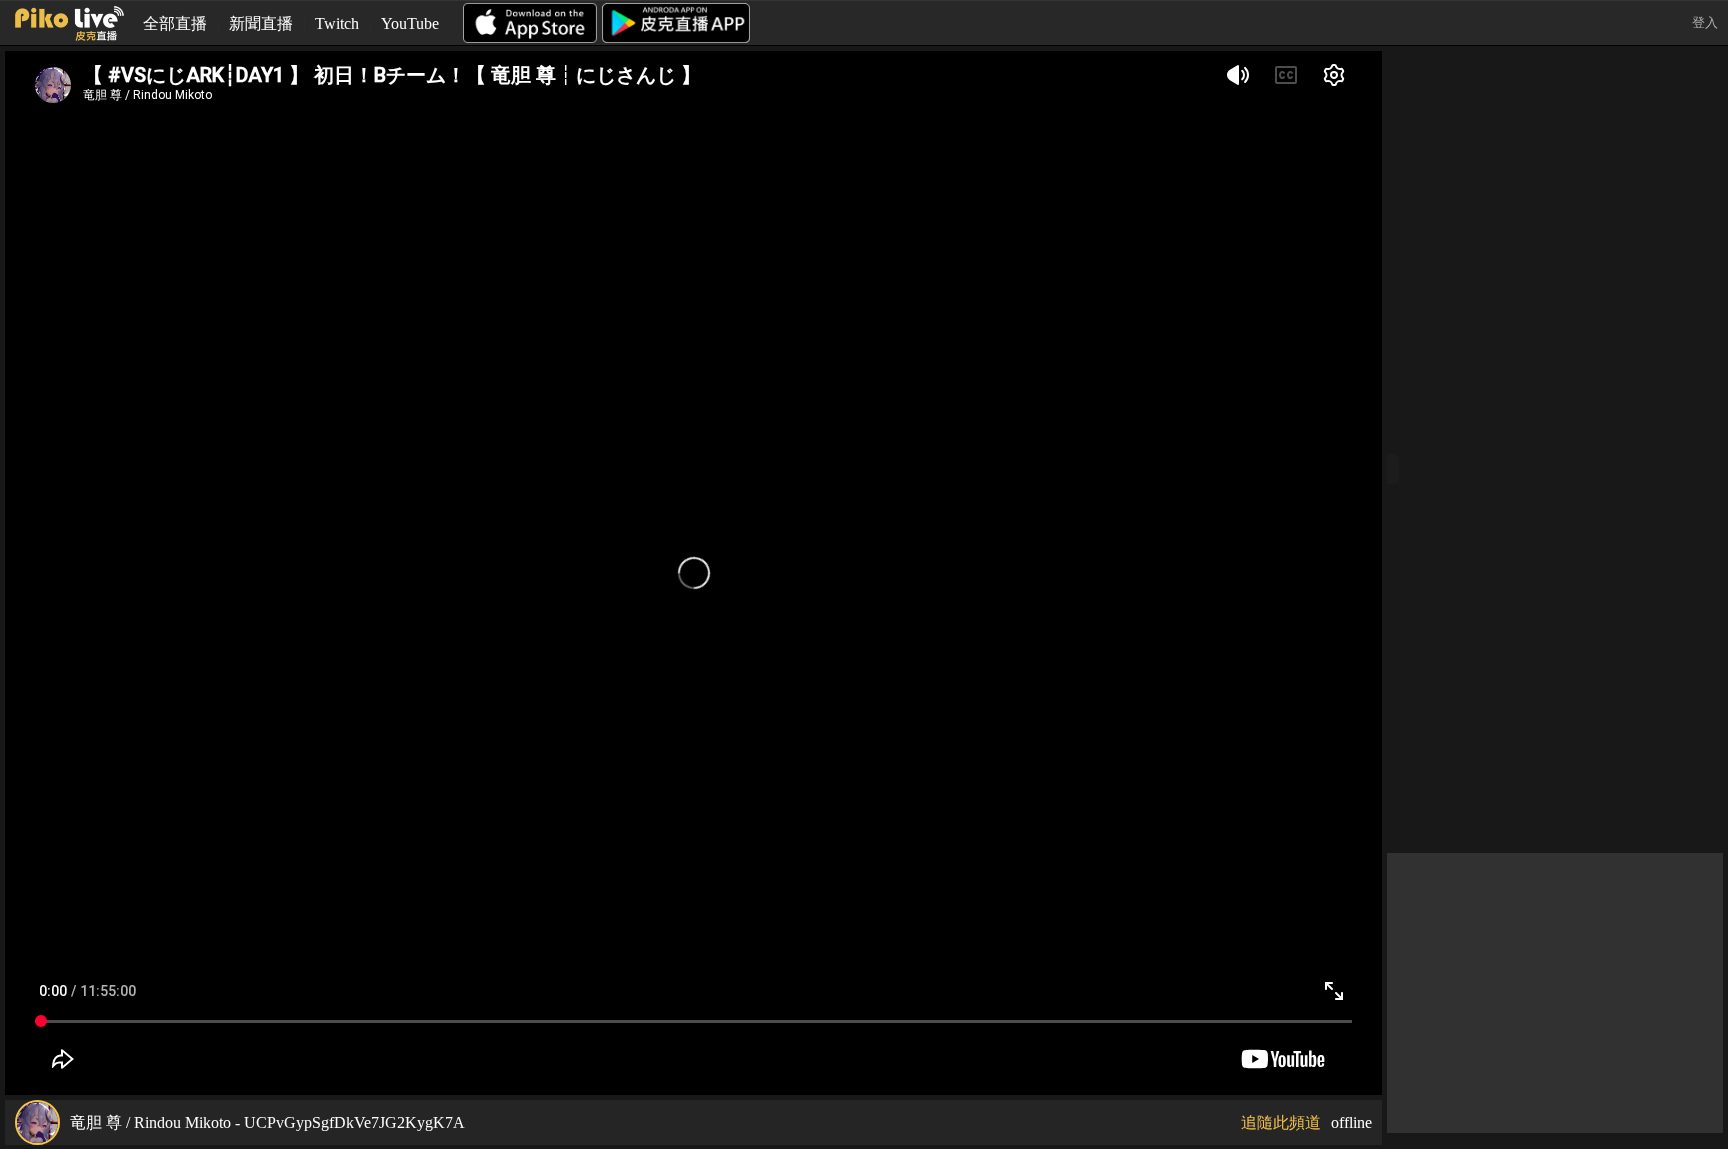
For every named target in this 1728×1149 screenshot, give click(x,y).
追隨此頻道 (1281, 1122)
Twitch (337, 23)
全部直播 (175, 23)
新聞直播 (261, 23)
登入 (1705, 22)
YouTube (410, 23)
